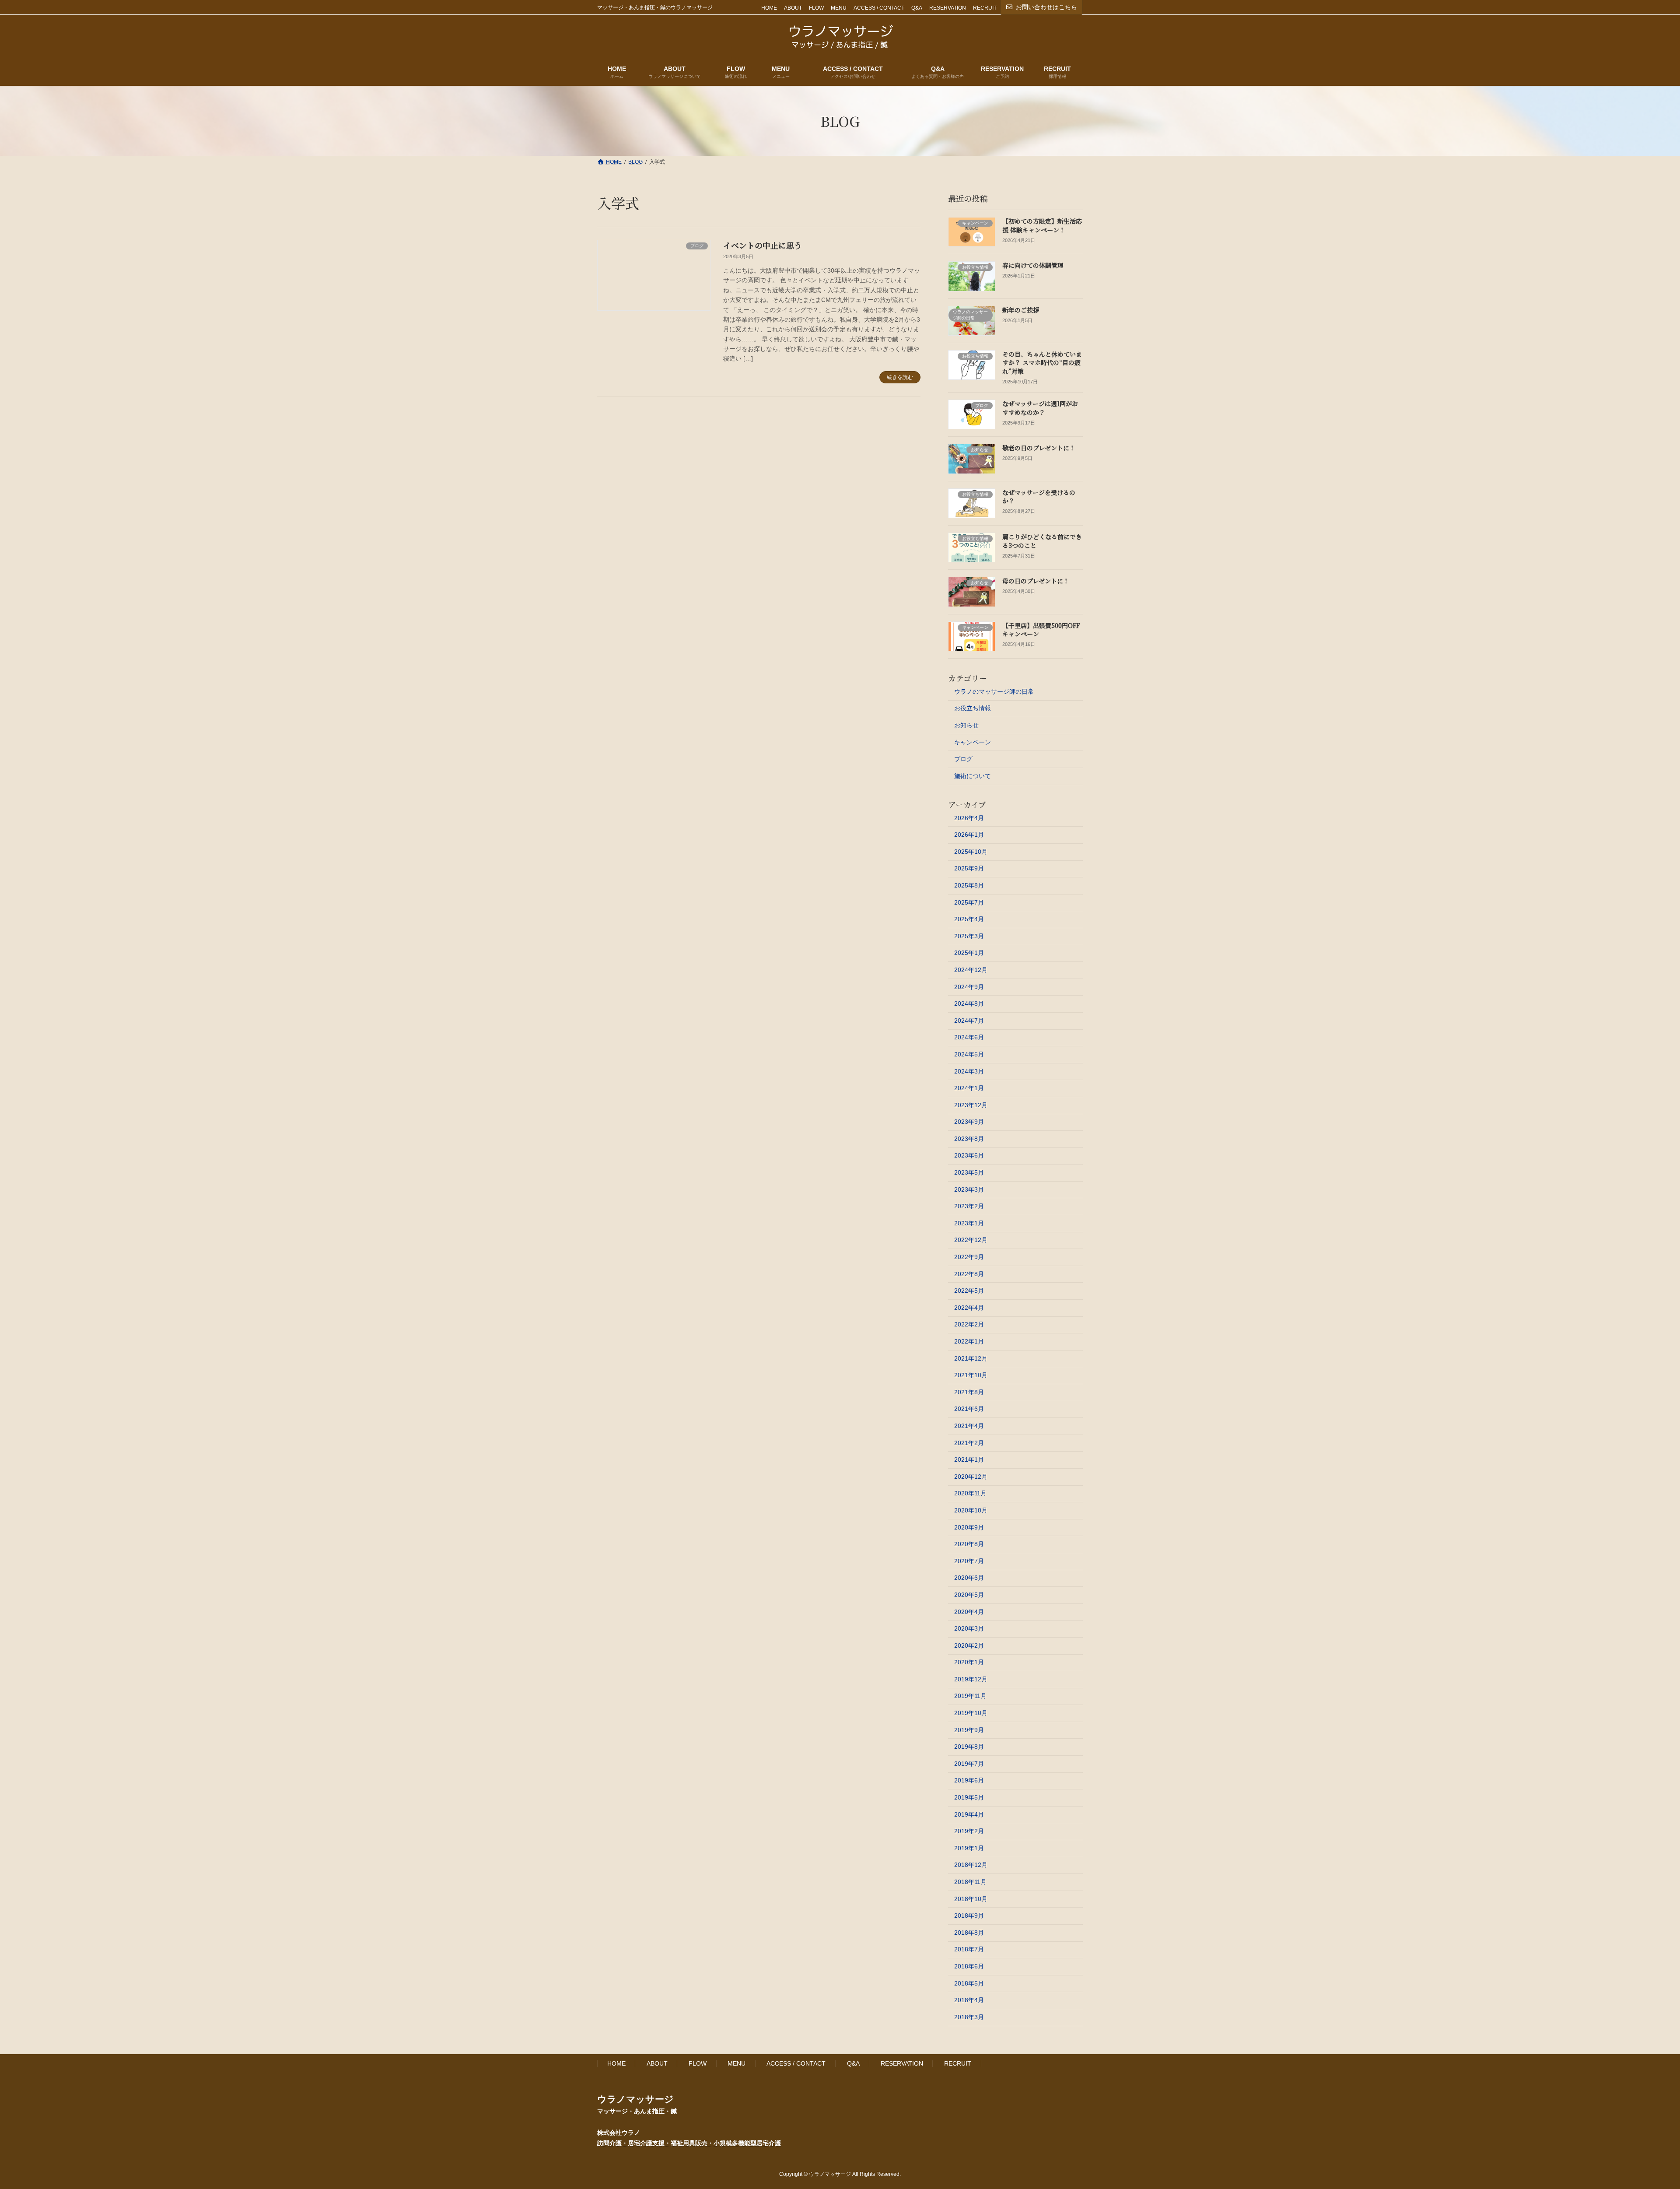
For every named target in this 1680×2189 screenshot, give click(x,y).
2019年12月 (971, 1679)
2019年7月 (969, 1764)
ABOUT (793, 8)
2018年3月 (969, 2017)
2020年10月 (971, 1510)
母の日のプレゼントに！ (1036, 581)
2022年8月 (969, 1274)
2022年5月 (969, 1291)
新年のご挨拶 (1021, 310)
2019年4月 (969, 1814)
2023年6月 (969, 1155)
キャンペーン (973, 742)
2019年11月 (970, 1696)
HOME (769, 8)
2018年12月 (971, 1865)
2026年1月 (969, 835)
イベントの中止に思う (763, 245)
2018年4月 (969, 2000)
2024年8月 (969, 1003)
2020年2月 (969, 1645)
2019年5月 (969, 1797)
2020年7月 (969, 1561)
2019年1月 (969, 1848)
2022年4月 (969, 1308)
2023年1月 (969, 1223)
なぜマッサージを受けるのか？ (1039, 497)
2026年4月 (969, 818)
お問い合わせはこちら (1046, 7)
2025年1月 (969, 953)
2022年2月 (969, 1324)
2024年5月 (969, 1054)
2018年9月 (969, 1915)
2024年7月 (969, 1021)
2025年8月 (969, 885)
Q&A (917, 8)
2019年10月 (971, 1713)
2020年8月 (969, 1544)
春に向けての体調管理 (1033, 265)
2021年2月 (969, 1443)
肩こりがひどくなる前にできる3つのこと (1042, 541)
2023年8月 (969, 1139)
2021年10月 (971, 1375)
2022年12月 (971, 1240)
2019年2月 (969, 1831)
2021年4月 (969, 1426)
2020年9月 (969, 1527)
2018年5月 (969, 1983)
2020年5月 (969, 1595)
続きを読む (900, 377)
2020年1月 (969, 1662)
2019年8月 (969, 1747)
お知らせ (966, 725)
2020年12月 (971, 1477)
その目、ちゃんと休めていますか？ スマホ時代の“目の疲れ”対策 (1042, 363)
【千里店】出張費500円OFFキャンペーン (1041, 630)
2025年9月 (969, 868)
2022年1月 (969, 1341)
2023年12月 (971, 1105)
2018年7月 (969, 1949)
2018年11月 (970, 1882)
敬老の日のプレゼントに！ (1039, 448)
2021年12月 (971, 1358)
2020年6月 (969, 1578)
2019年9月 (969, 1730)
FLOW (816, 8)
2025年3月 (969, 936)
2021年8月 (969, 1392)
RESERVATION (948, 8)
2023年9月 (969, 1122)
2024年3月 (969, 1071)
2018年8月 (969, 1933)
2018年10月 (971, 1899)
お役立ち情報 (973, 708)
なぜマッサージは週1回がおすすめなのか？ (1040, 408)
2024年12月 (971, 970)
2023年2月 (969, 1206)
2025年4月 (969, 919)
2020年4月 (969, 1612)
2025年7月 (969, 902)
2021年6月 (969, 1409)
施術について (973, 776)
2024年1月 (969, 1088)
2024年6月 (969, 1037)
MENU (839, 8)
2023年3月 (969, 1189)
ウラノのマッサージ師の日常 (994, 691)
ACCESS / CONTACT (879, 8)
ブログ (963, 759)
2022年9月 (969, 1257)
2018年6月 (969, 1966)
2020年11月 (970, 1493)
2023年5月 (969, 1172)
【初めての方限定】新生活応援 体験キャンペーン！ (1042, 225)
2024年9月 (969, 987)
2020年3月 (969, 1628)
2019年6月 (969, 1780)
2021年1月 (969, 1459)
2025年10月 (971, 852)
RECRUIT (985, 8)
